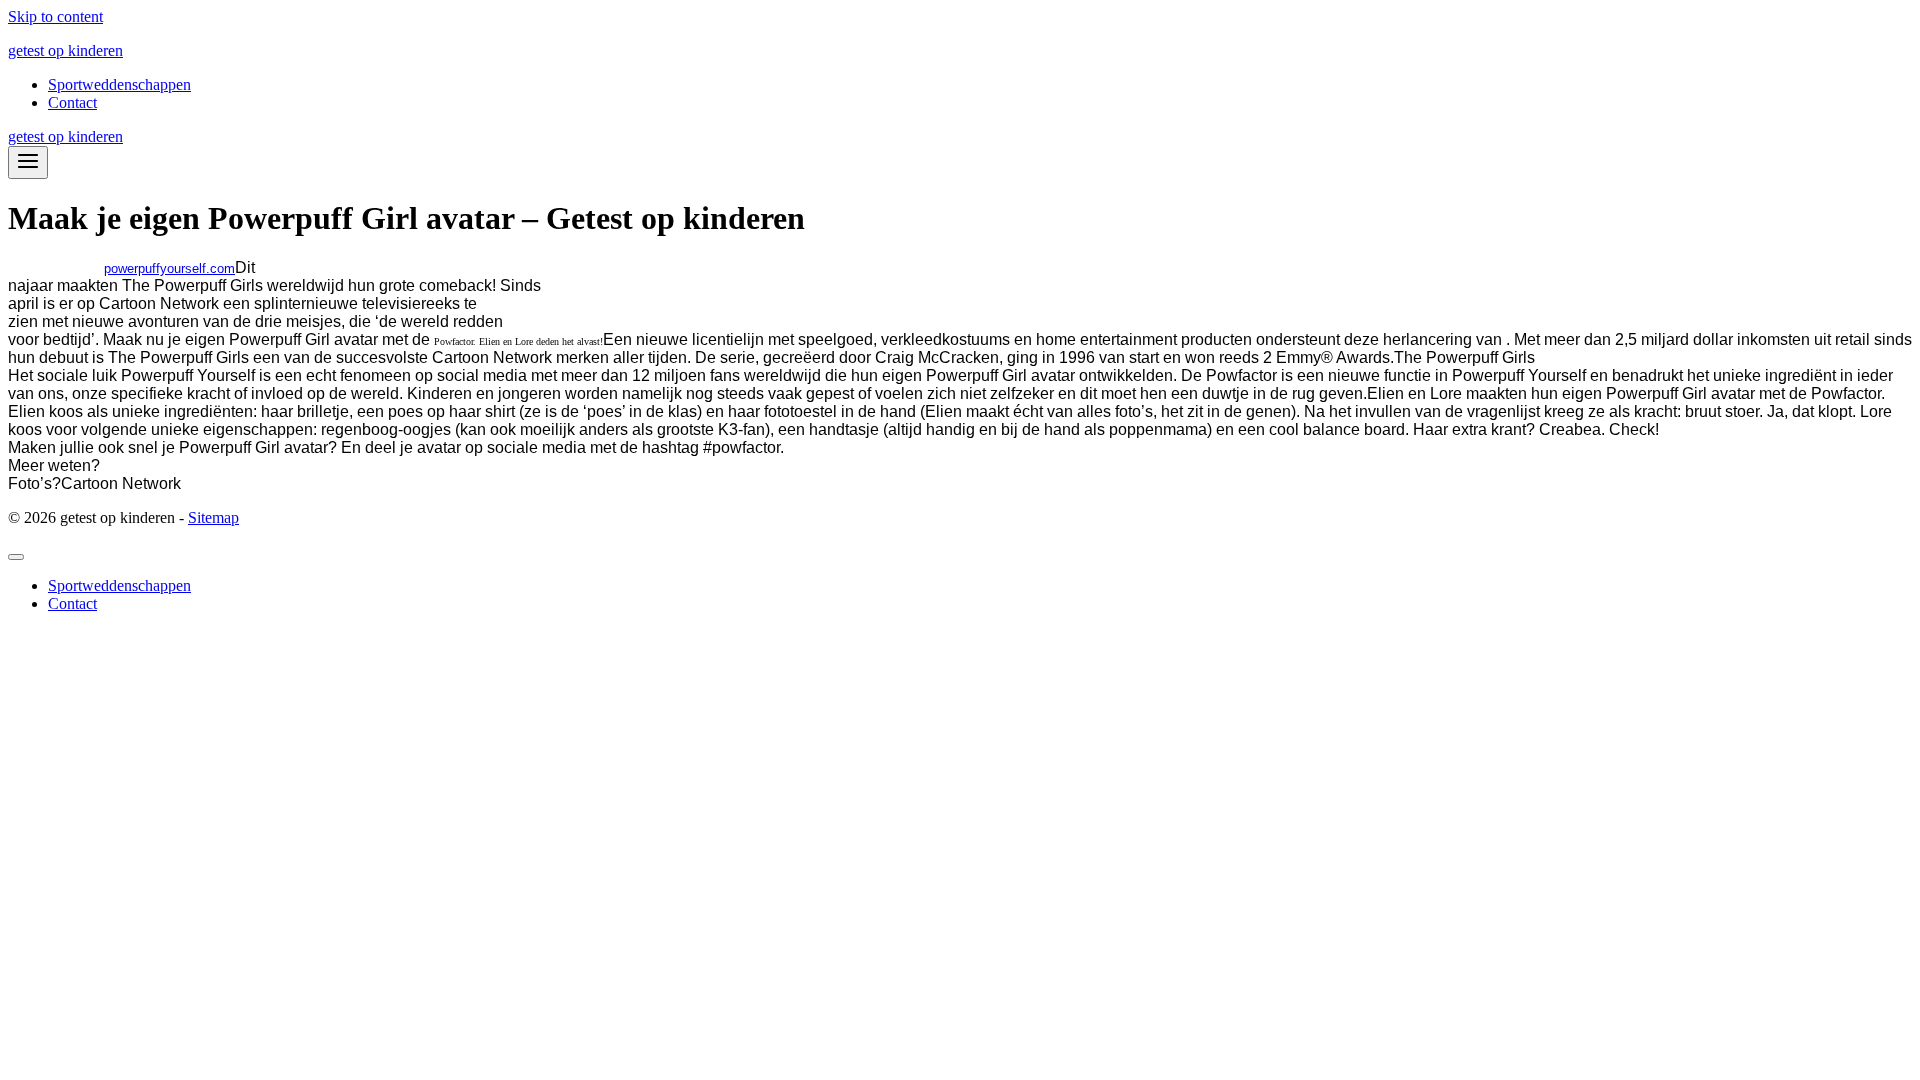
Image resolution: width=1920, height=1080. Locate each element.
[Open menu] (28, 162)
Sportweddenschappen (119, 84)
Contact (72, 102)
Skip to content (55, 16)
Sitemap (213, 517)
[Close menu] (16, 557)
